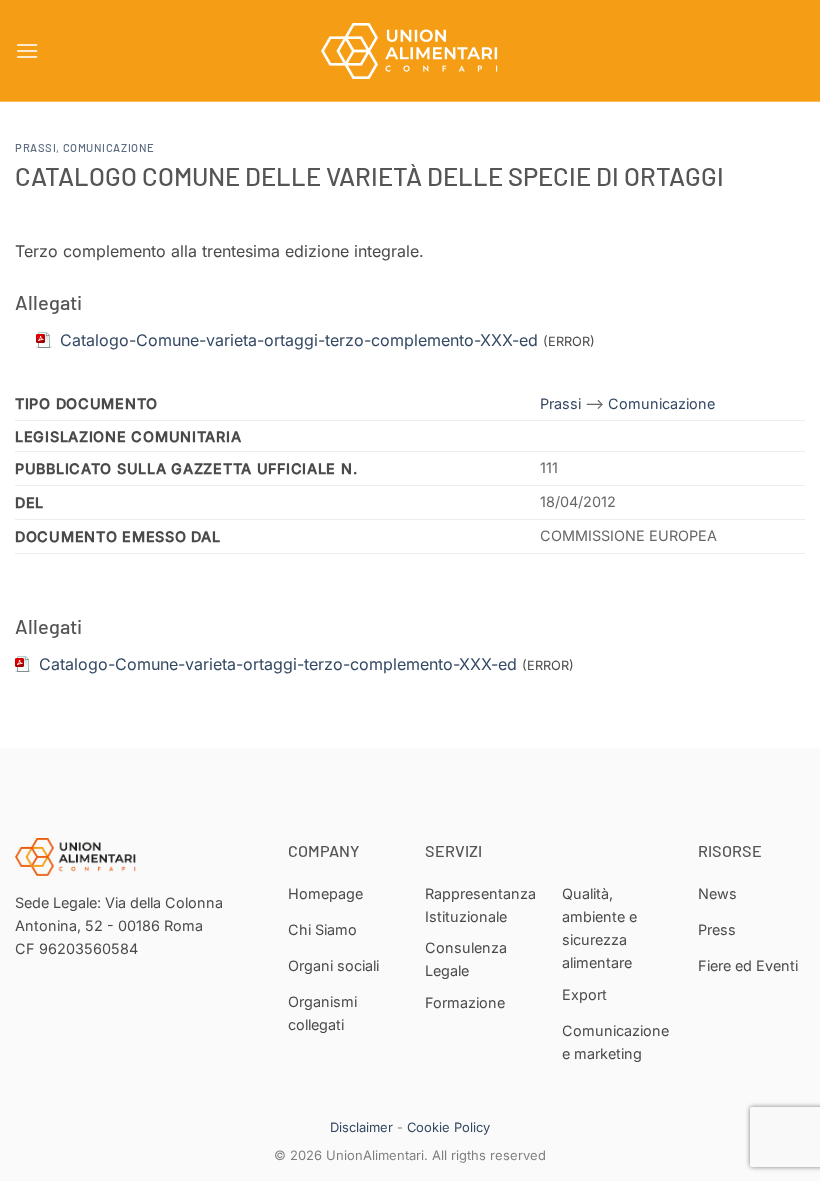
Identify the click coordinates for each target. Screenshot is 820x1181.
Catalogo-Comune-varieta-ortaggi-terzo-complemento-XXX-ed (278, 664)
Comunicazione (109, 147)
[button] (27, 50)
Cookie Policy (448, 1127)
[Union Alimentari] (410, 51)
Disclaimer (361, 1127)
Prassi (35, 147)
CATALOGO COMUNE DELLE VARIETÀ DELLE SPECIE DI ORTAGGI (369, 175)
